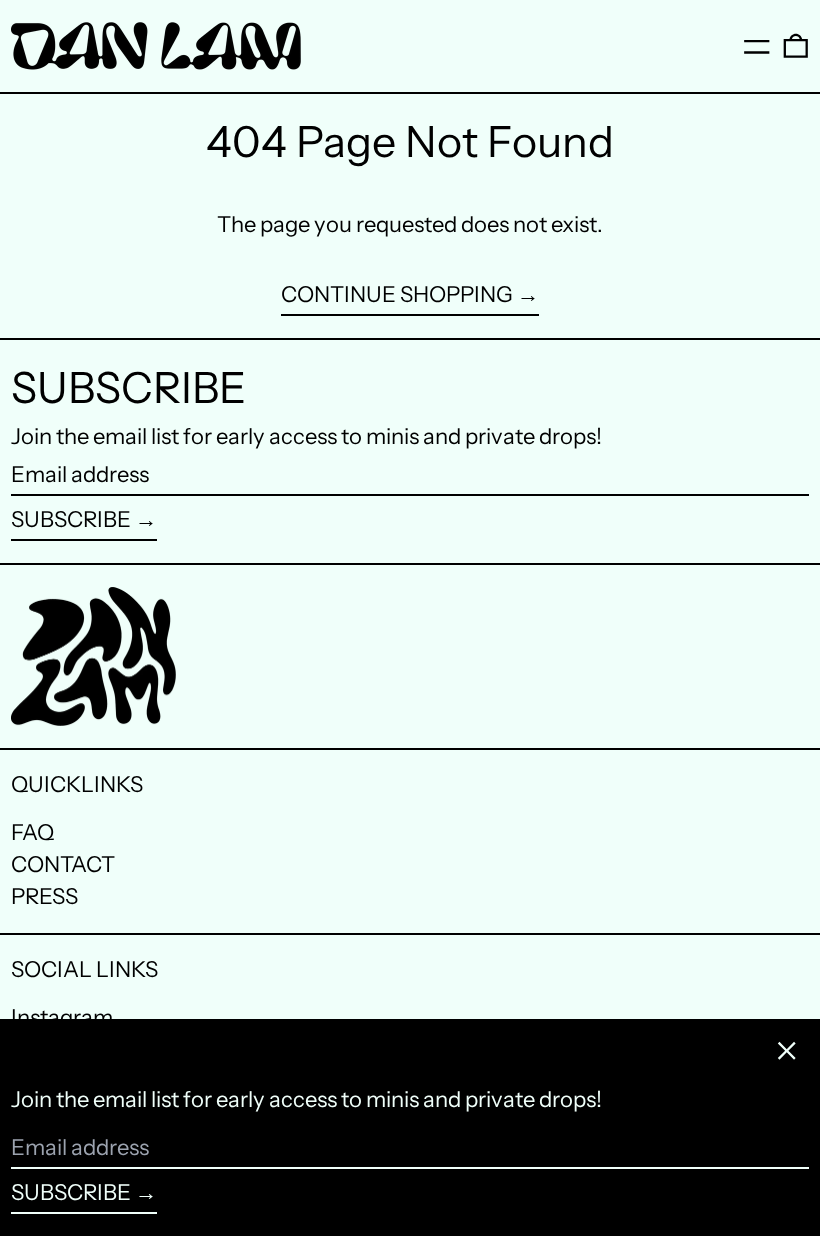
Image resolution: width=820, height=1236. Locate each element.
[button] (796, 46)
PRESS (44, 896)
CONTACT (63, 864)
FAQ (32, 832)
